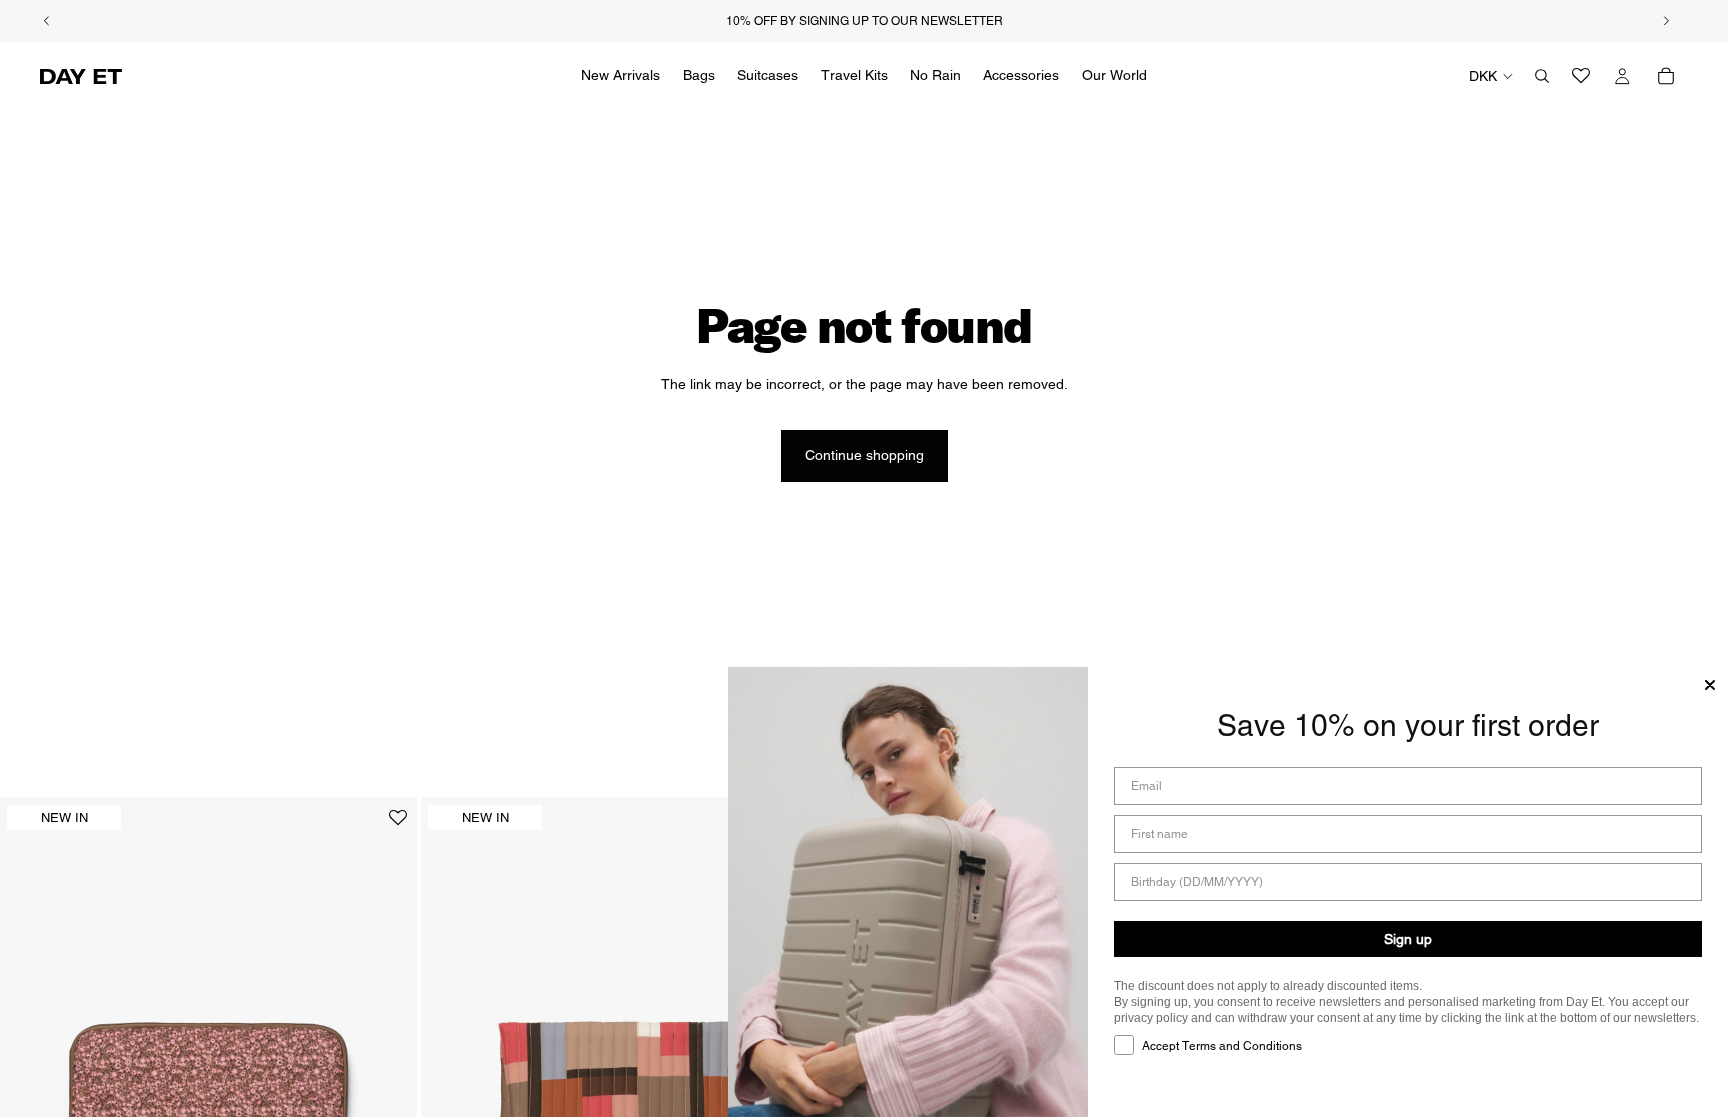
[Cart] (1666, 76)
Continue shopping (864, 455)
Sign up (1408, 939)
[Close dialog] (1710, 685)
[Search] (1542, 76)
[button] (398, 825)
